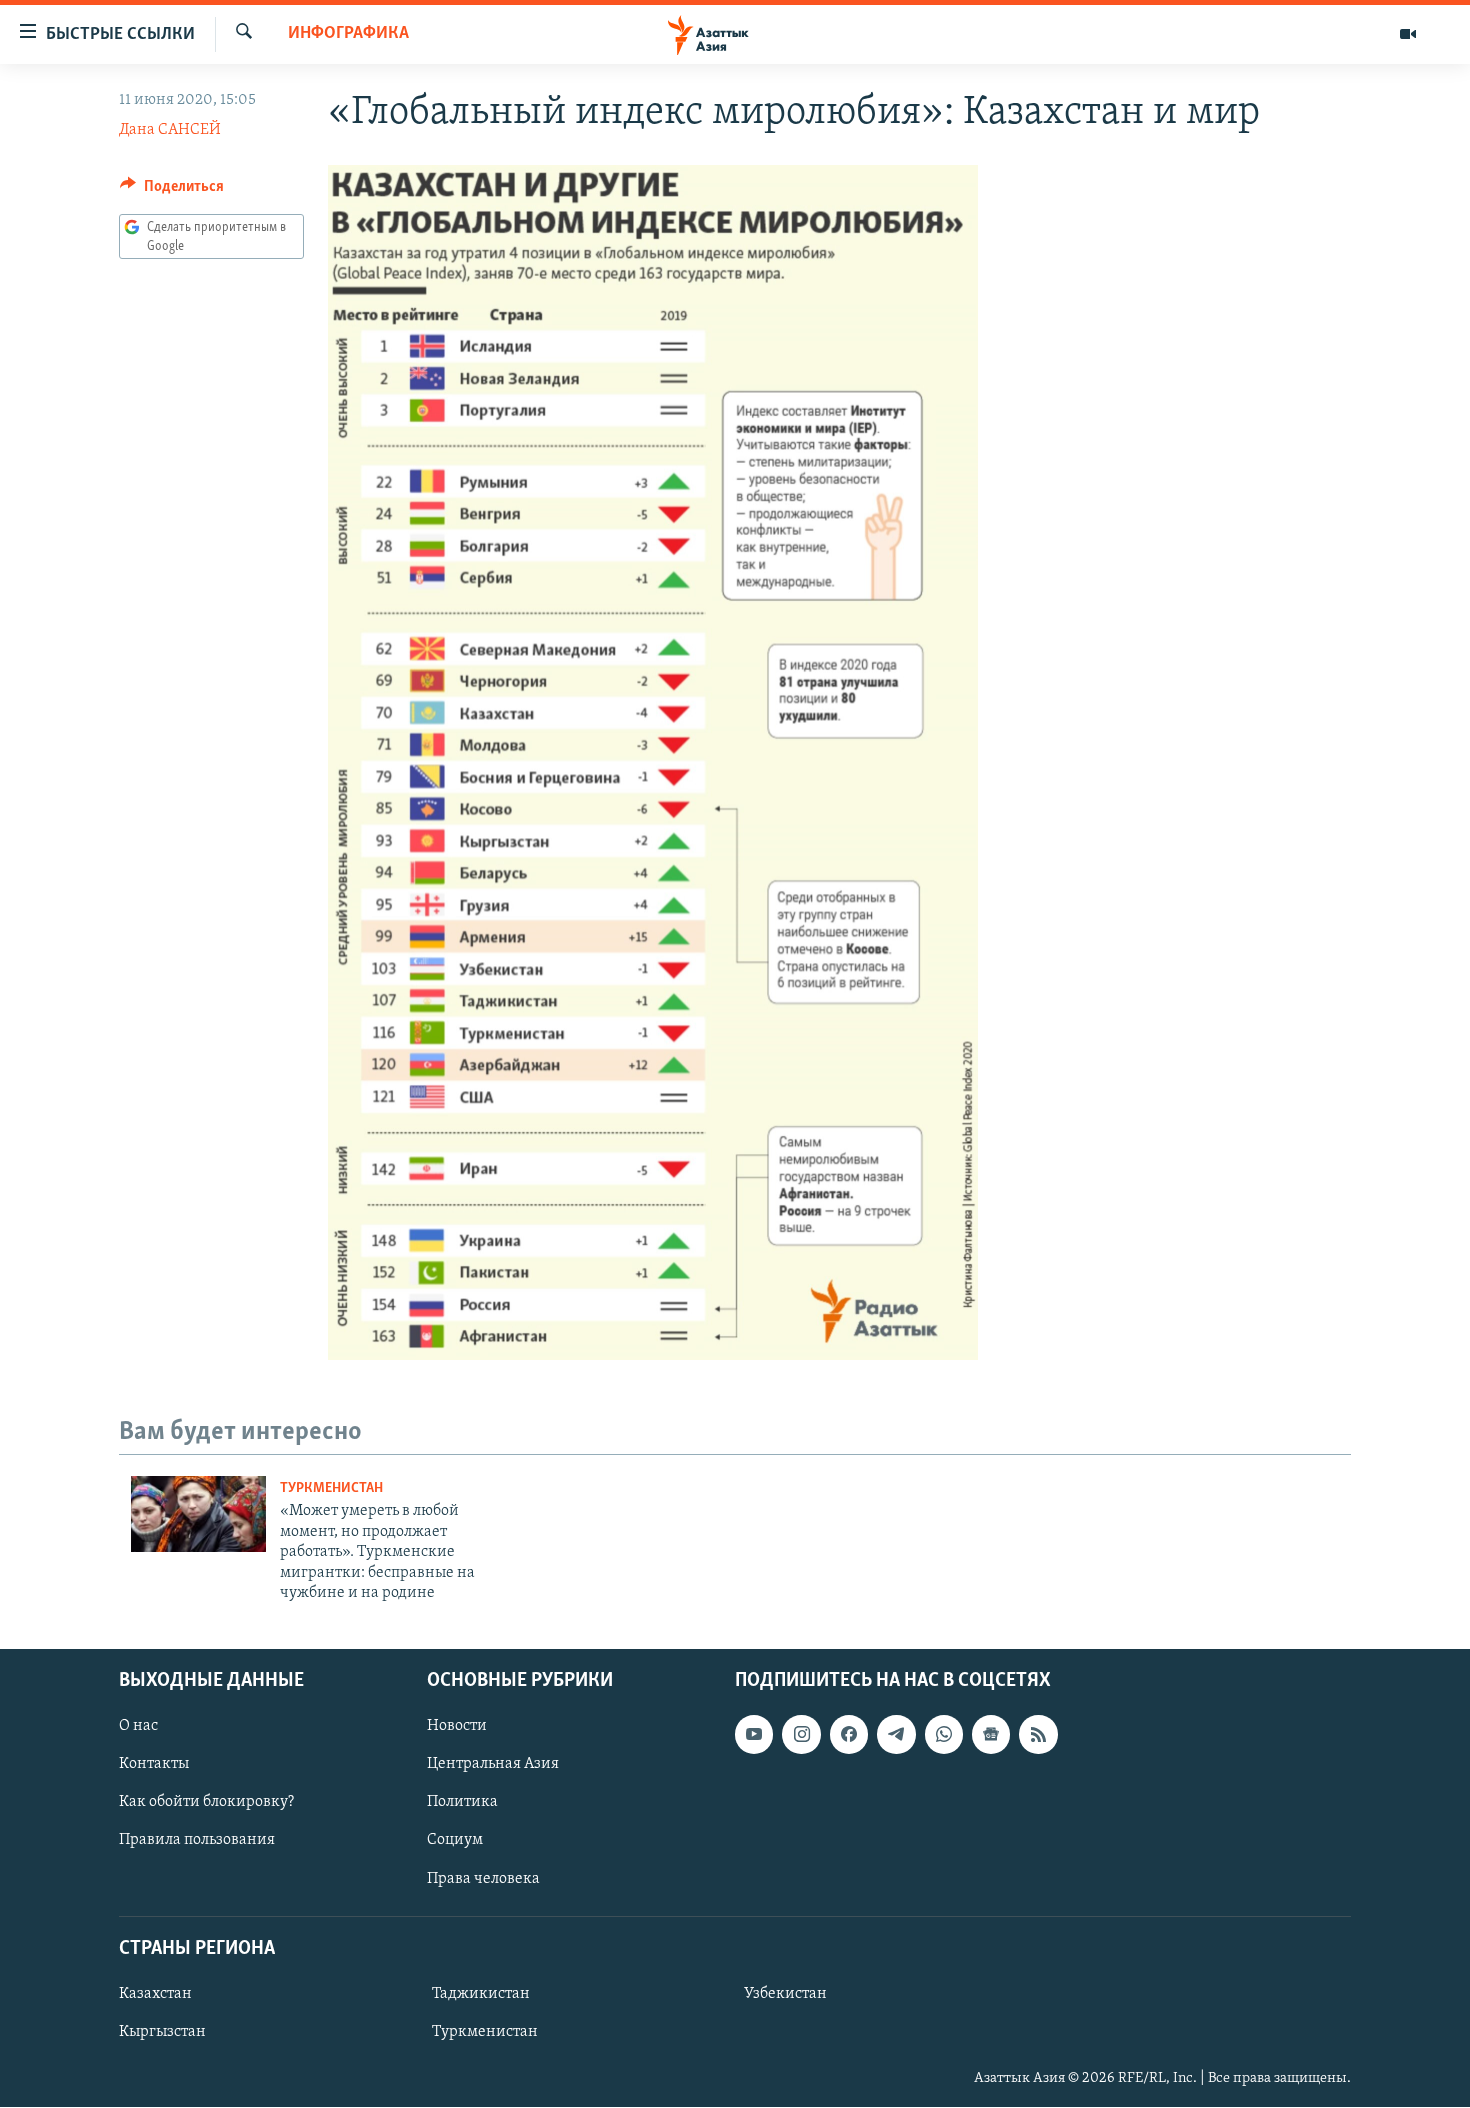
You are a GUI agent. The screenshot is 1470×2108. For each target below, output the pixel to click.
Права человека (483, 1879)
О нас (138, 1727)
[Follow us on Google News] (991, 1735)
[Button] (172, 191)
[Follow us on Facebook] (849, 1735)
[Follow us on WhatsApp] (944, 1735)
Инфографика (348, 34)
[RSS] (1038, 1735)
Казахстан (155, 1994)
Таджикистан (481, 1994)
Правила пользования (197, 1841)
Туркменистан (331, 1488)
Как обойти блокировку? (206, 1803)
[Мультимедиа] (1408, 34)
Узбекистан (785, 1994)
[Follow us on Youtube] (754, 1735)
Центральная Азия (493, 1765)
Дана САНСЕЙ (170, 130)
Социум (455, 1841)
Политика (462, 1803)
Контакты (154, 1765)
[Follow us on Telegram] (896, 1735)
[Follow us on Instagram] (801, 1735)
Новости (457, 1727)
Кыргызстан (162, 2032)
